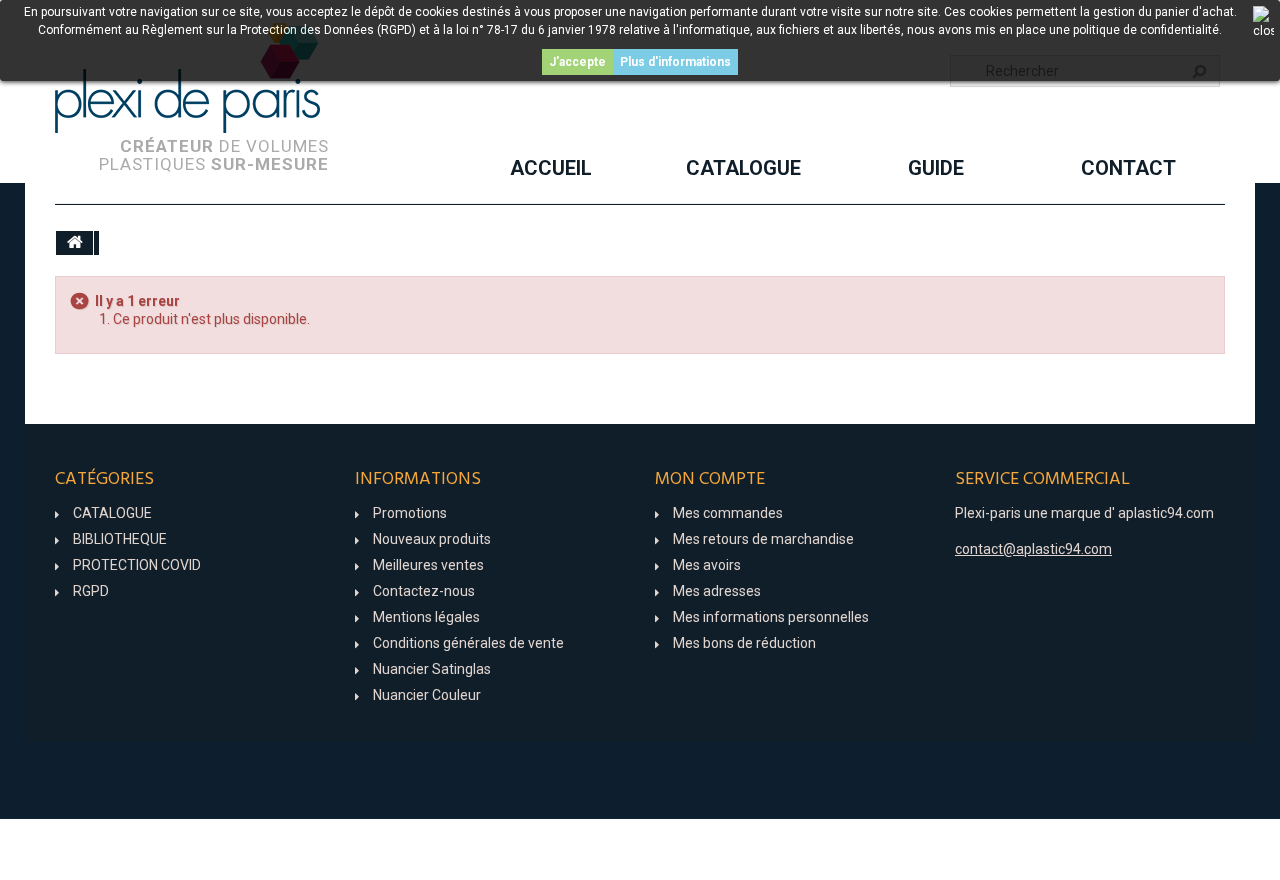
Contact (1128, 168)
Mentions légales (426, 617)
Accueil (551, 168)
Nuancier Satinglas (432, 669)
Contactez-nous (424, 591)
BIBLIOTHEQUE (120, 539)
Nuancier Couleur (427, 695)
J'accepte (577, 62)
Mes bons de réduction (744, 643)
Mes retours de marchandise (763, 539)
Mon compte (710, 479)
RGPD (91, 591)
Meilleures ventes (428, 565)
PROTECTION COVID (137, 565)
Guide (936, 168)
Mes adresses (717, 591)
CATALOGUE (743, 168)
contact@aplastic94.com (1033, 549)
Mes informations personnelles (771, 617)
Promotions (410, 513)
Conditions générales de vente (468, 643)
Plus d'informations (675, 62)
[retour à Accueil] (75, 243)
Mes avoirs (707, 565)
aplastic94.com (1166, 513)
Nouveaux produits (432, 539)
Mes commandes (728, 513)
